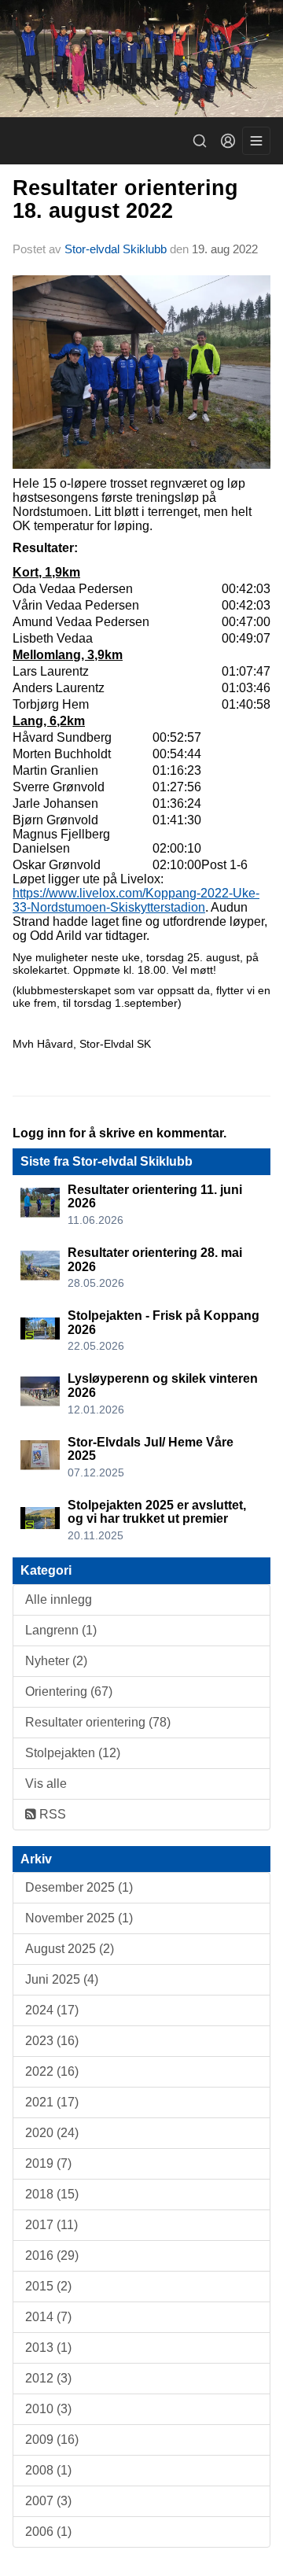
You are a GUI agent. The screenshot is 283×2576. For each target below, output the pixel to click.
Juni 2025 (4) (62, 1979)
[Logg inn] (228, 141)
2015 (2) (48, 2286)
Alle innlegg (59, 1599)
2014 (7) (48, 2317)
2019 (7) (48, 2163)
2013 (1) (48, 2348)
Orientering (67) (69, 1692)
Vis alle (46, 1784)
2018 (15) (52, 2194)
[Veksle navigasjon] (256, 141)
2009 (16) (52, 2440)
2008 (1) (48, 2470)
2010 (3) (48, 2409)
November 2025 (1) (79, 1918)
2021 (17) (52, 2102)
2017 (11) (51, 2225)
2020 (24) (52, 2133)
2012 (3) (48, 2378)
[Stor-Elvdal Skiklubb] (141, 59)
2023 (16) (52, 2041)
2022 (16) (52, 2071)
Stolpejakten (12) (73, 1753)
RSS (51, 1814)
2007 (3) (48, 2501)
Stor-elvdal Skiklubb (116, 249)
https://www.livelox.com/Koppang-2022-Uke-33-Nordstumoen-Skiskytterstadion (136, 900)
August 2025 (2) (70, 1949)
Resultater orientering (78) (98, 1722)
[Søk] (200, 141)
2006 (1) (48, 2532)
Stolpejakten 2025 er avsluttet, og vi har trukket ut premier (157, 1512)
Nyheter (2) (56, 1661)
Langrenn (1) (61, 1630)
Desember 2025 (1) (79, 1887)
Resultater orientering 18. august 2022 (125, 199)
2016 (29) (52, 2255)
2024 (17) (52, 2010)
